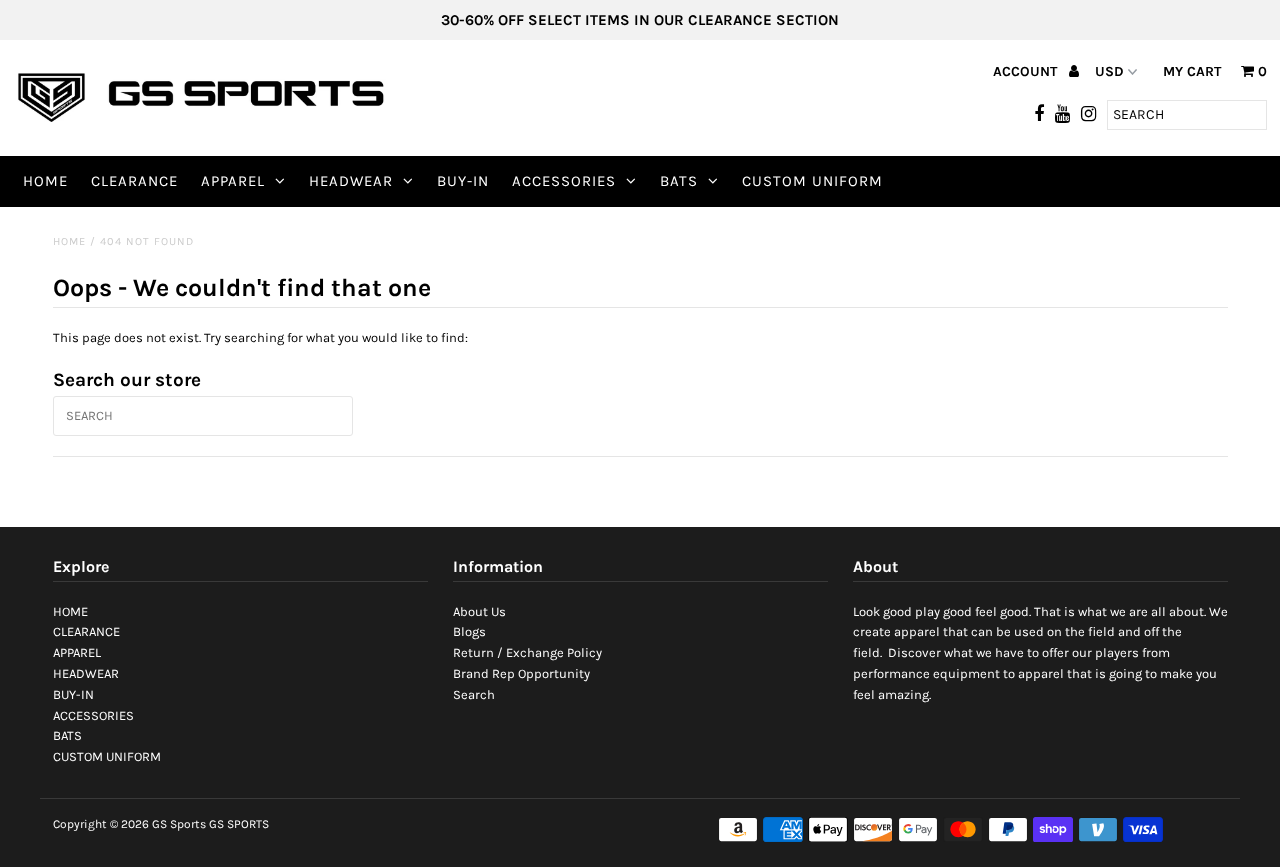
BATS (679, 181)
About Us (479, 611)
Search (474, 694)
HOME (45, 181)
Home (69, 241)
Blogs (469, 631)
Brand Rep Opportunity (521, 673)
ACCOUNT (1027, 71)
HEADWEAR (351, 181)
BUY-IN (463, 181)
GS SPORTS (239, 824)
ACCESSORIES (564, 181)
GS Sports (179, 824)
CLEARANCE (134, 181)
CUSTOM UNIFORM (812, 181)
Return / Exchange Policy (527, 652)
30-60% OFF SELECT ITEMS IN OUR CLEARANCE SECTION (640, 20)
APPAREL (233, 181)
